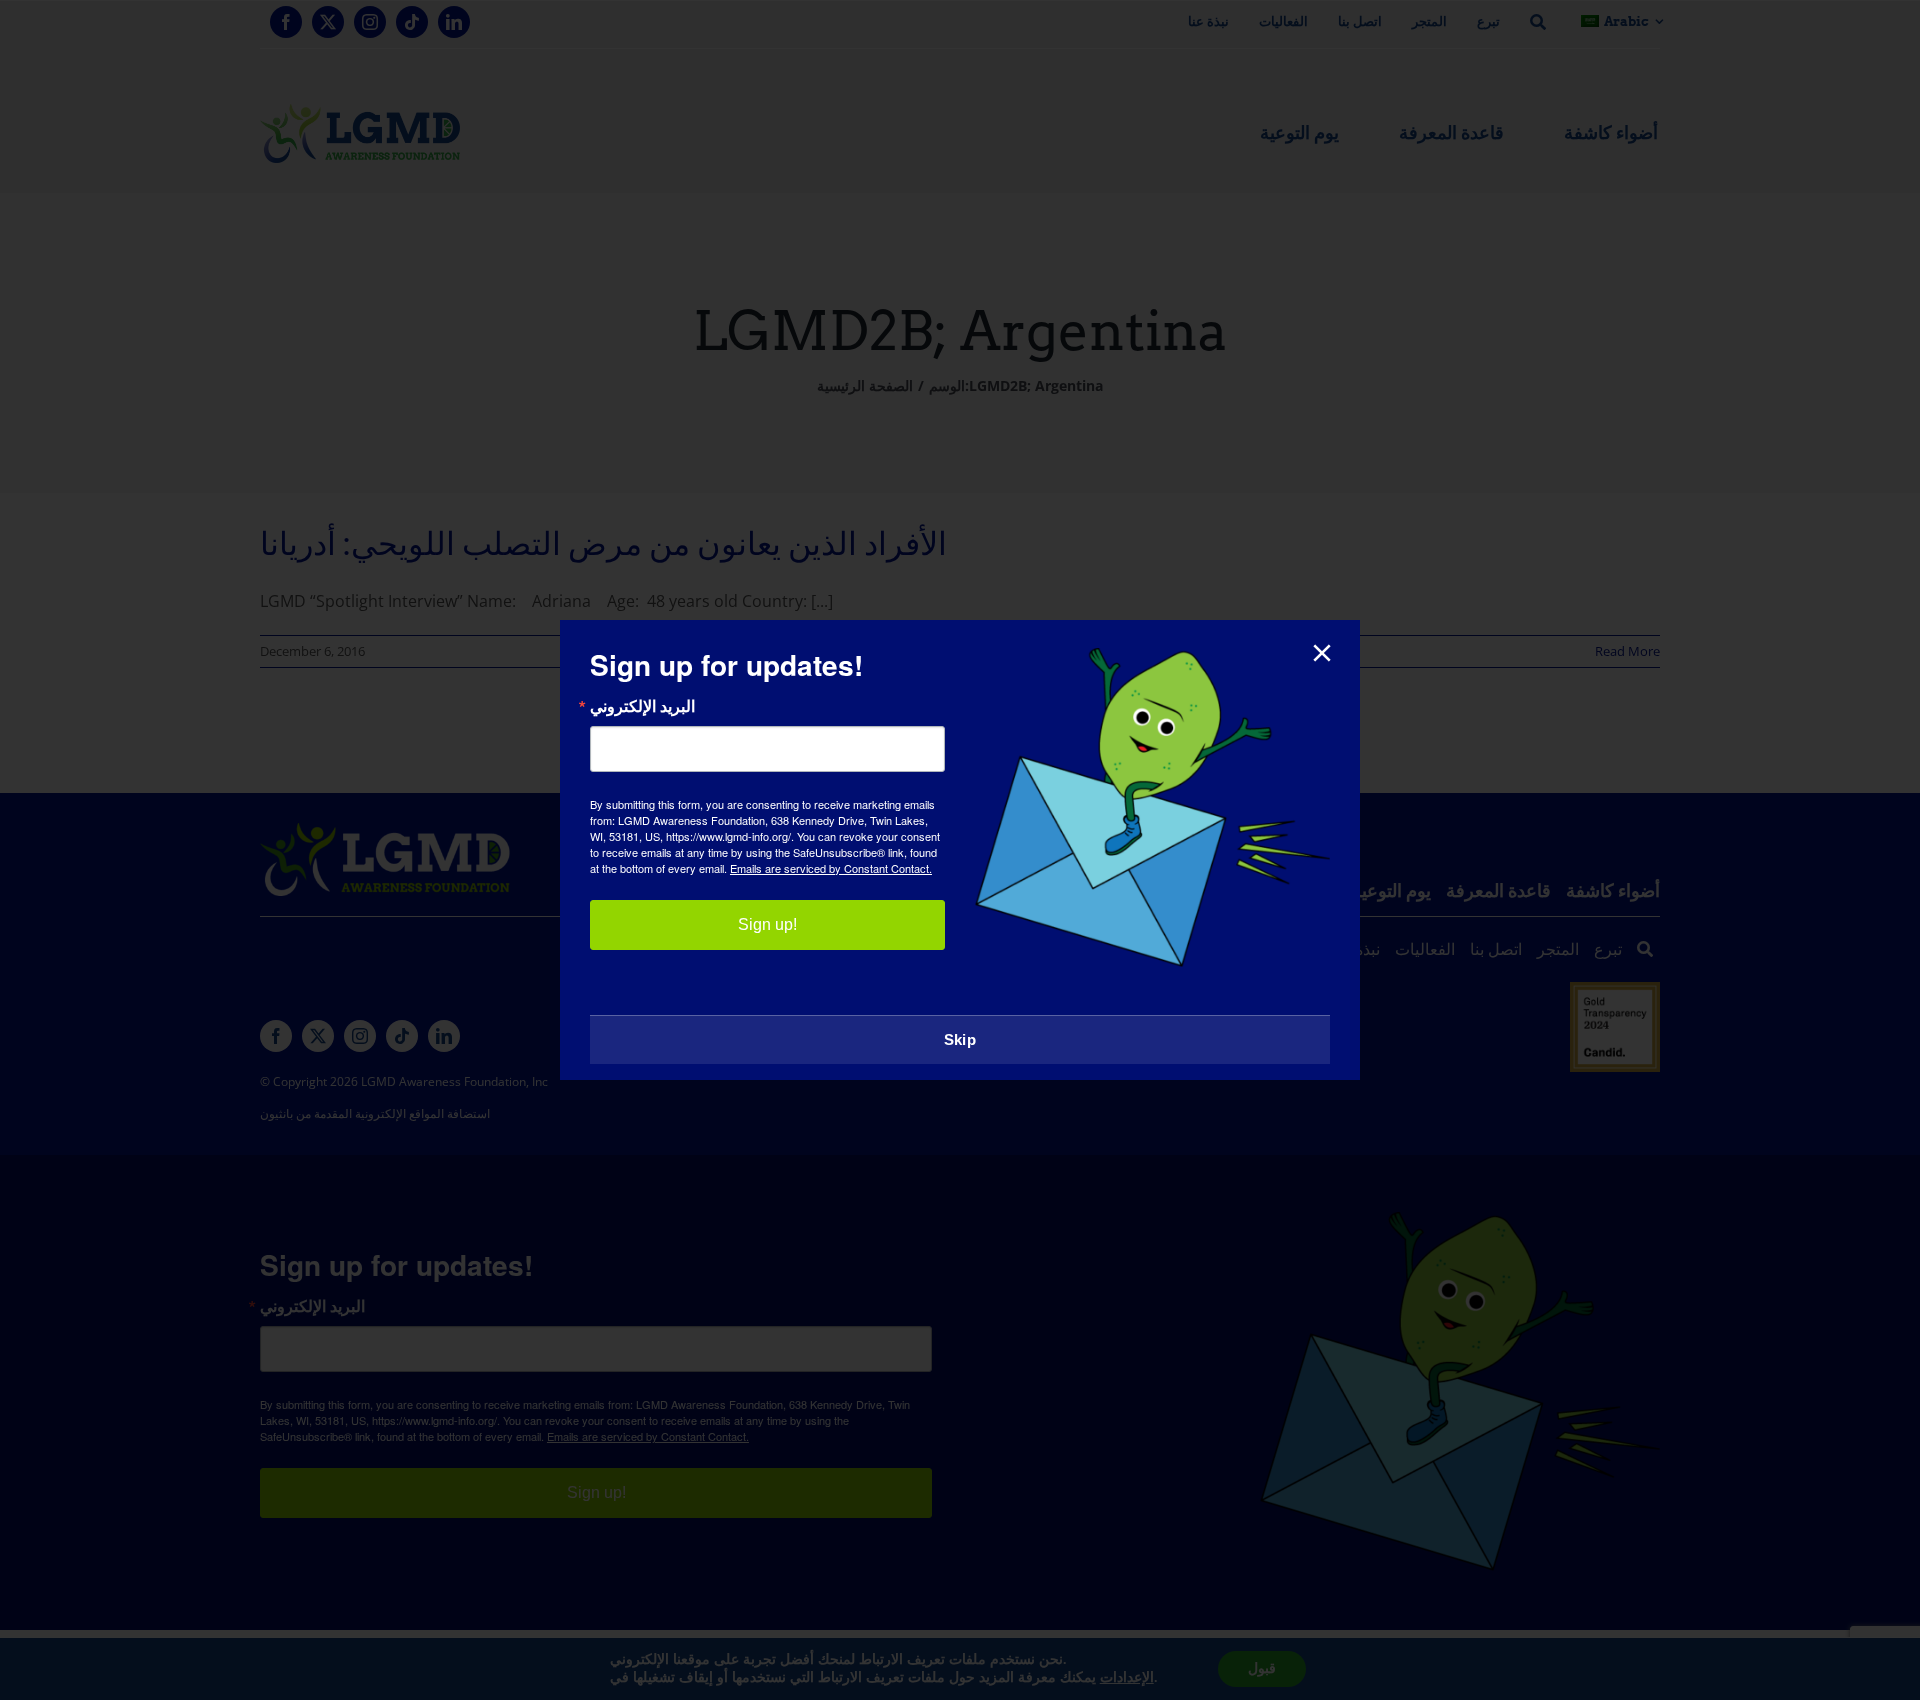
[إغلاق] (1322, 653)
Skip (960, 1039)
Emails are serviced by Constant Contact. (831, 868)
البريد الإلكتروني (642, 706)
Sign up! (767, 924)
